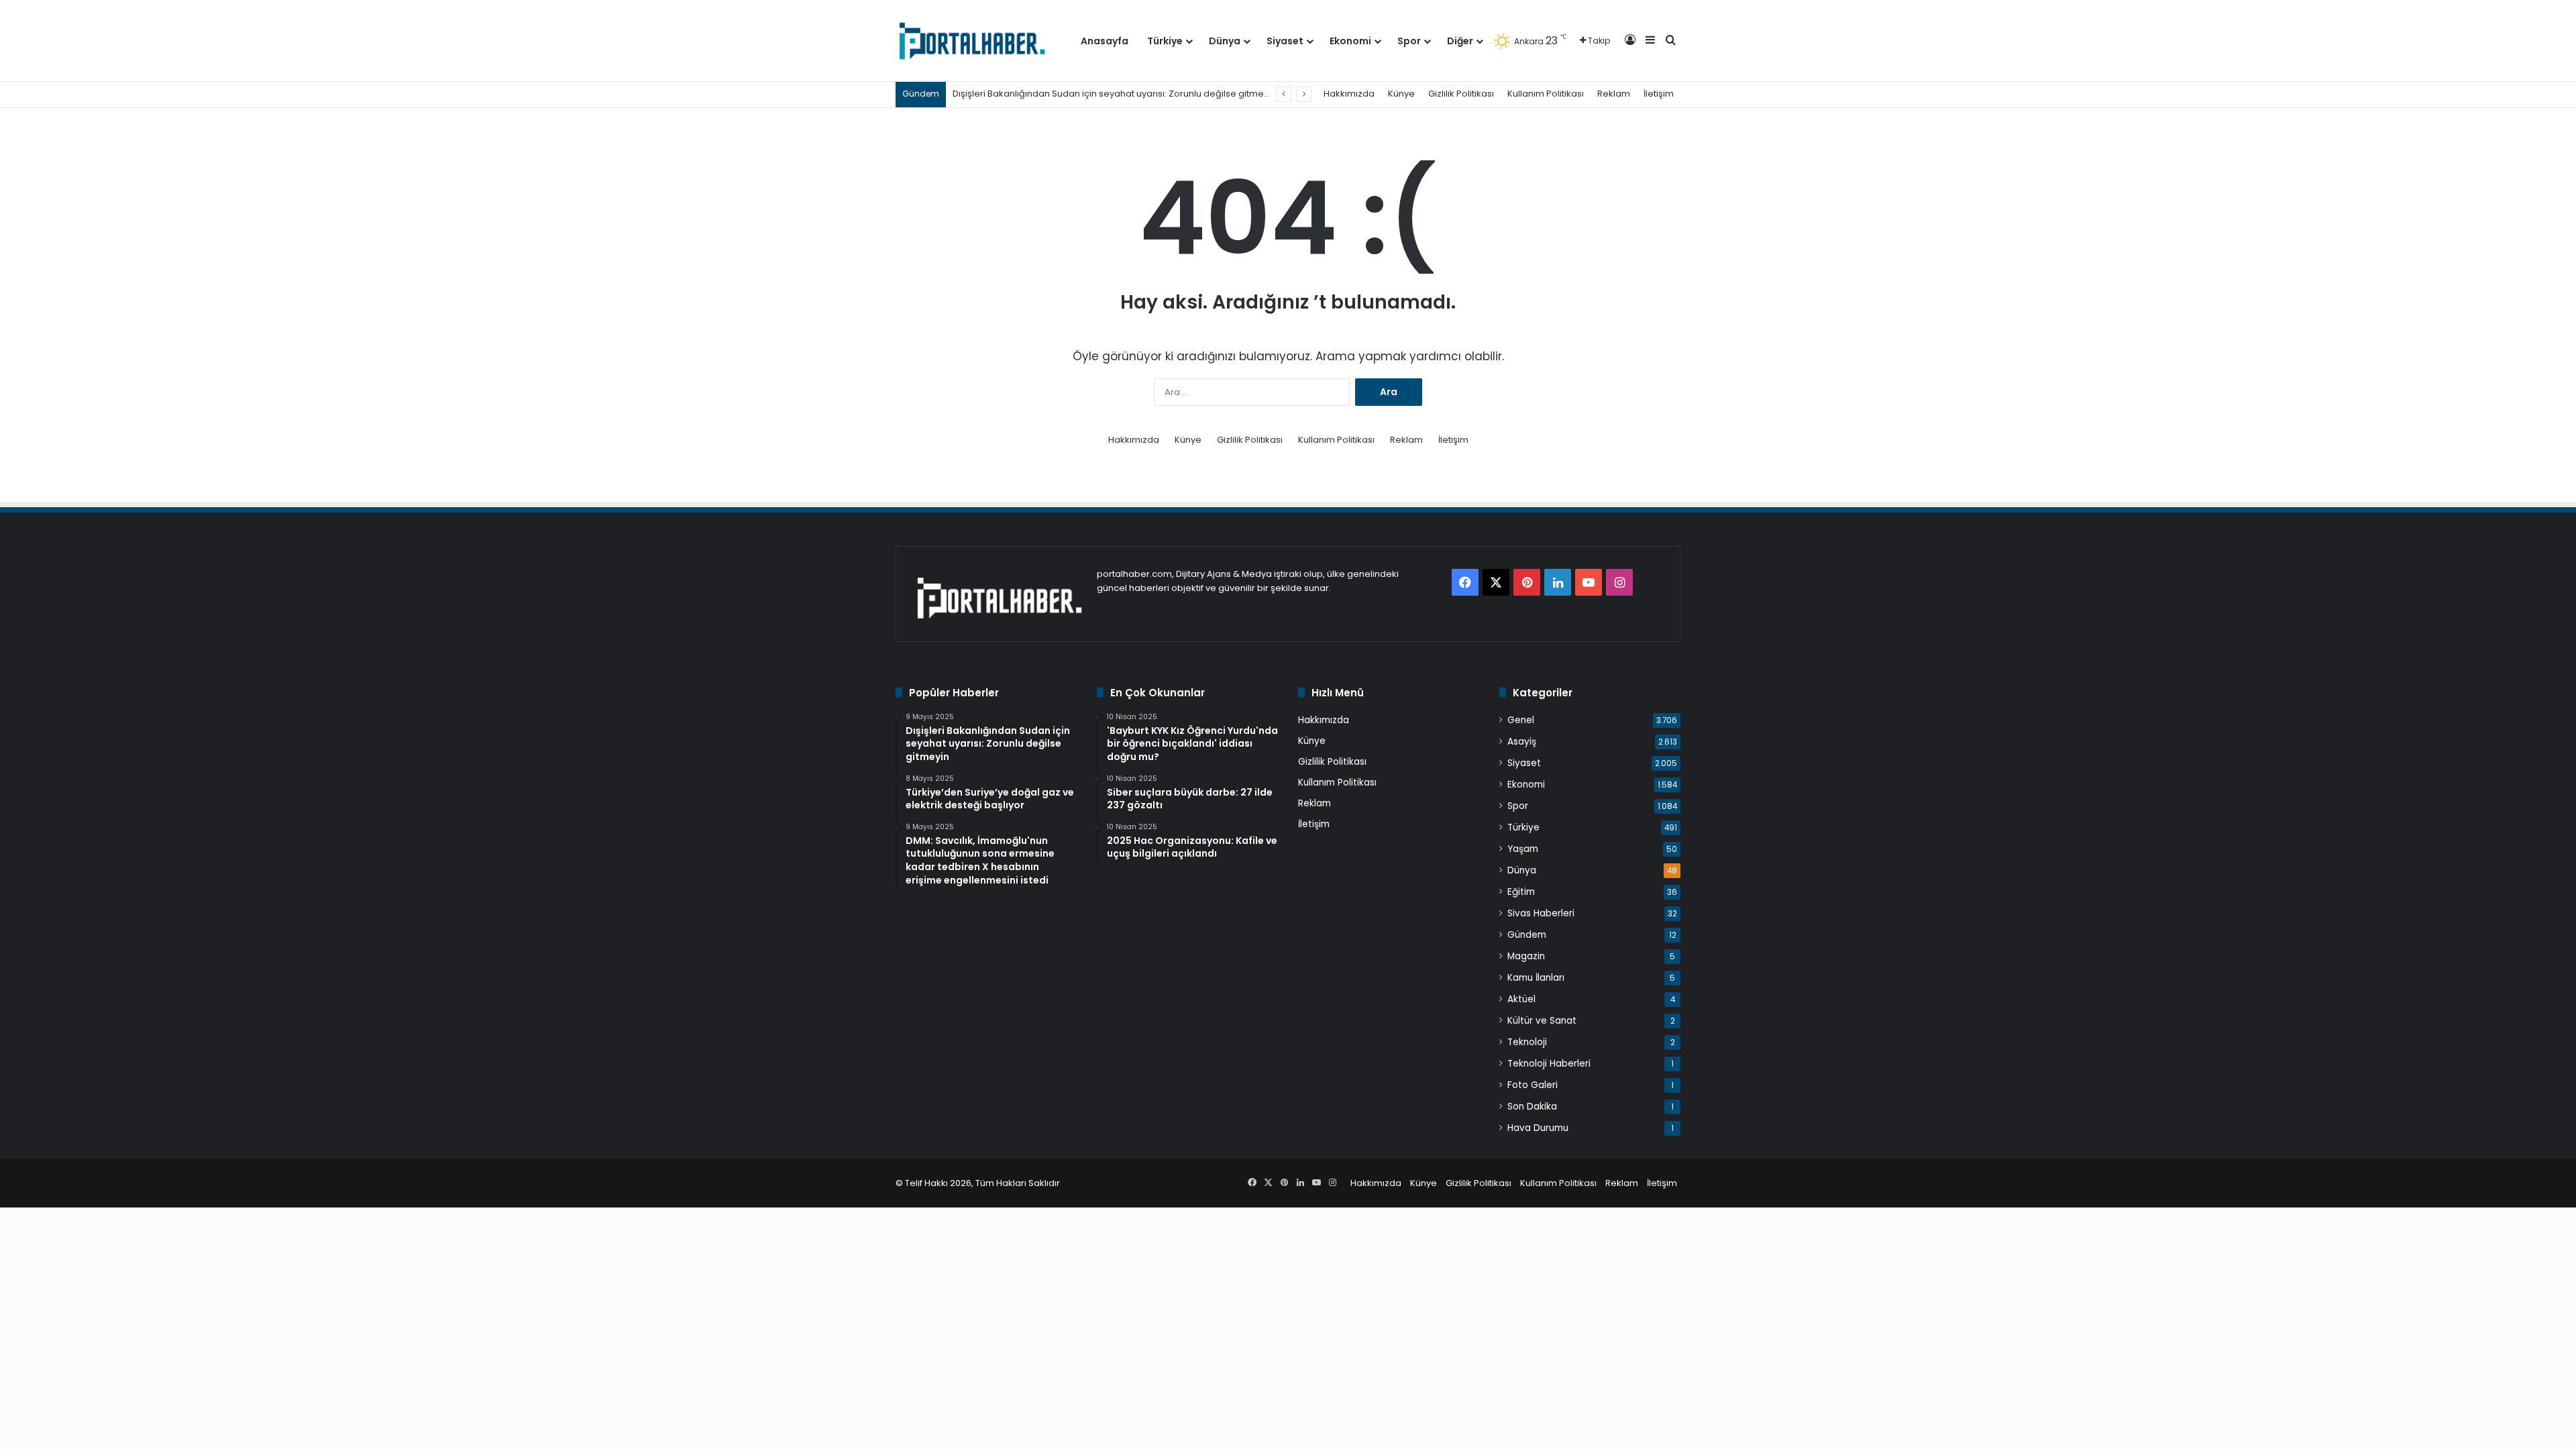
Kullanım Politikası (1546, 94)
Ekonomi (1350, 41)
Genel (1521, 720)
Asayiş (1522, 742)
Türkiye (1165, 41)
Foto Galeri (1533, 1085)
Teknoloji (1527, 1042)
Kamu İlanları (1536, 978)
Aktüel (1521, 999)
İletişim (1659, 94)
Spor (1409, 41)
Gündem (1527, 935)
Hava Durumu (1538, 1128)
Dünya (1225, 41)
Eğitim (1521, 892)
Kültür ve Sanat (1542, 1021)
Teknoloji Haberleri (1549, 1064)
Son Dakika (1532, 1107)
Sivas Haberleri (1541, 913)
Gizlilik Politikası (1461, 94)
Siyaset (1285, 41)
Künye (1401, 94)
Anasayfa (1105, 41)
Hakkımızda (1349, 94)
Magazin (1526, 956)
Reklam (1614, 94)
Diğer (1460, 41)
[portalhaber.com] (971, 41)
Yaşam (1523, 849)
